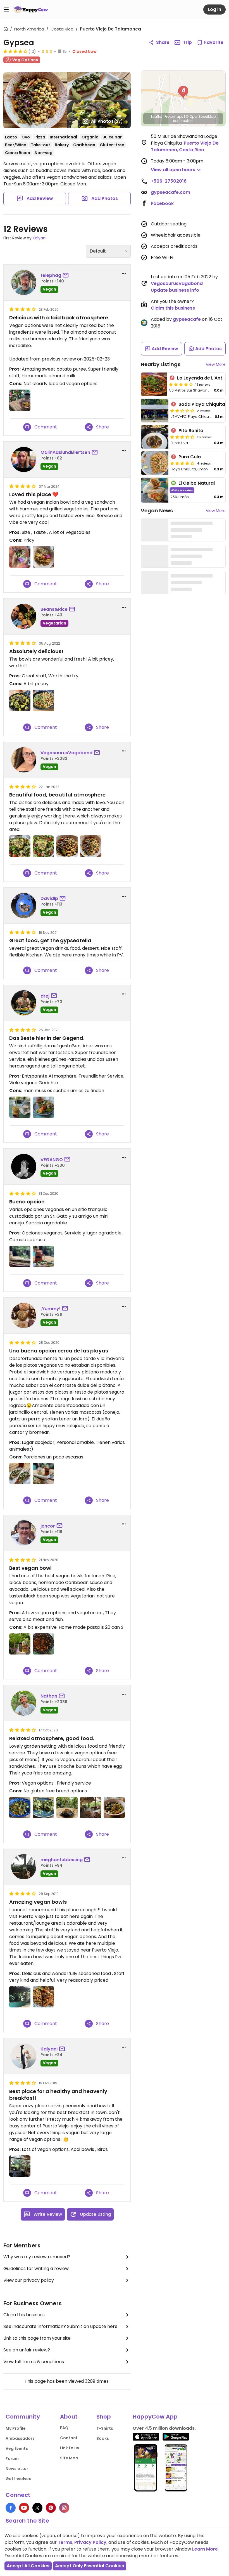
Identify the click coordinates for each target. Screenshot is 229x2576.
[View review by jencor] (24, 1533)
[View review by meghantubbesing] (24, 1867)
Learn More (205, 2549)
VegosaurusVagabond (66, 753)
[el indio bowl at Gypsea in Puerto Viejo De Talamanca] (67, 846)
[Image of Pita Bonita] (155, 437)
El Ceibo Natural (197, 483)
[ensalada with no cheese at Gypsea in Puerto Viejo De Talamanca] (43, 846)
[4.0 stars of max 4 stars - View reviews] (15, 51)
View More (216, 364)
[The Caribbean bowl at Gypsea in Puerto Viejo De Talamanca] (20, 1807)
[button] (183, 92)
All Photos (107, 121)
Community (23, 2417)
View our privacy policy (29, 2280)
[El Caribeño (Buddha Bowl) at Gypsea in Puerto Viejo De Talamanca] (114, 1807)
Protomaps (174, 116)
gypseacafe (187, 319)
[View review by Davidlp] (24, 906)
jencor (48, 1526)
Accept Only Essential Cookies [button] (90, 2566)
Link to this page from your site (37, 2338)
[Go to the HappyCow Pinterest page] (51, 2508)
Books (103, 2438)
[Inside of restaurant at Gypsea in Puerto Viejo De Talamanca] (20, 1644)
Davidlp (49, 898)
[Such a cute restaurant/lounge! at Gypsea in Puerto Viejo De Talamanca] (20, 1997)
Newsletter (17, 2469)
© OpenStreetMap (201, 116)
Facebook (162, 203)
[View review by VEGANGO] (24, 1166)
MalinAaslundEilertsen (65, 452)
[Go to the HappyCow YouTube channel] (24, 2508)
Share (163, 42)
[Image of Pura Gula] (155, 463)
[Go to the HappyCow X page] (37, 2508)
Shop (104, 2417)
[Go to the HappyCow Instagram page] (64, 2508)
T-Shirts (105, 2428)
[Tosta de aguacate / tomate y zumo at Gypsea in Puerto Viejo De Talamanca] (43, 1256)
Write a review (182, 490)
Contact (69, 2438)
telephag (51, 275)
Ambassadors (20, 2438)
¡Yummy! (51, 1309)
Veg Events (17, 2448)
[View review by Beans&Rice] (24, 616)
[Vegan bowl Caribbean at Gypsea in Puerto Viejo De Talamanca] (43, 1644)
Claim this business (24, 2315)
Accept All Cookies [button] (28, 2566)
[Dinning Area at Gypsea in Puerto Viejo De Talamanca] (90, 1807)
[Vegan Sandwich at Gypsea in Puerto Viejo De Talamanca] (43, 1107)
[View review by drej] (24, 1003)
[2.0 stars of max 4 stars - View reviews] (182, 411)
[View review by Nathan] (24, 1703)
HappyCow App (155, 2417)
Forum (12, 2459)
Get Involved (19, 2479)
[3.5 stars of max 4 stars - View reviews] (182, 437)
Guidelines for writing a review (36, 2269)
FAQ (64, 2428)
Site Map (69, 2458)
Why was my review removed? (37, 2257)
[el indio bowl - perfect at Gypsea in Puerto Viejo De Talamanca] (90, 846)
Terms (65, 2542)
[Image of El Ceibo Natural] (155, 490)
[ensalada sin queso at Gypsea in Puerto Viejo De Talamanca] (20, 846)
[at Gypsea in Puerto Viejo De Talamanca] (20, 557)
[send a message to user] (67, 275)
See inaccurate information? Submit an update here (60, 2326)
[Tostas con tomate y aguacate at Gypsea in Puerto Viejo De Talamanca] (20, 1474)
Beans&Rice (54, 609)
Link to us (70, 2448)
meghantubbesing (62, 1860)
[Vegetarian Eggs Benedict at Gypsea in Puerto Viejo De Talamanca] (43, 1807)
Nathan (49, 1696)
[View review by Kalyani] (24, 2056)
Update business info (175, 290)
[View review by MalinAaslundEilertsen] (24, 459)
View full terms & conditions (34, 2362)
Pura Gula (190, 457)
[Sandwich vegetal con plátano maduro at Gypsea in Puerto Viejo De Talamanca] (43, 1474)
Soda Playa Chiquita (202, 404)
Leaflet (157, 116)
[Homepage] (31, 10)
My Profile (16, 2428)
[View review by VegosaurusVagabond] (24, 760)
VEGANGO (52, 1160)
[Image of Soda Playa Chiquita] (155, 411)
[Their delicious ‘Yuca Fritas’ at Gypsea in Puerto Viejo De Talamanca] (67, 1807)
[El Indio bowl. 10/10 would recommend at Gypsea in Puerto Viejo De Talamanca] (43, 1997)
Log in (214, 9)
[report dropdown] (124, 274)
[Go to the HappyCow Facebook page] (11, 2508)
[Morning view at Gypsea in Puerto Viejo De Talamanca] (20, 2166)
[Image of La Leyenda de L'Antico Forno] (154, 384)
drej (45, 996)
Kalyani (40, 238)
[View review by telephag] (24, 282)
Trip (187, 42)
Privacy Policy (90, 2542)
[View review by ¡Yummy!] (24, 1316)
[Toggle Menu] (6, 10)
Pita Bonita (191, 431)
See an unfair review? (27, 2350)
